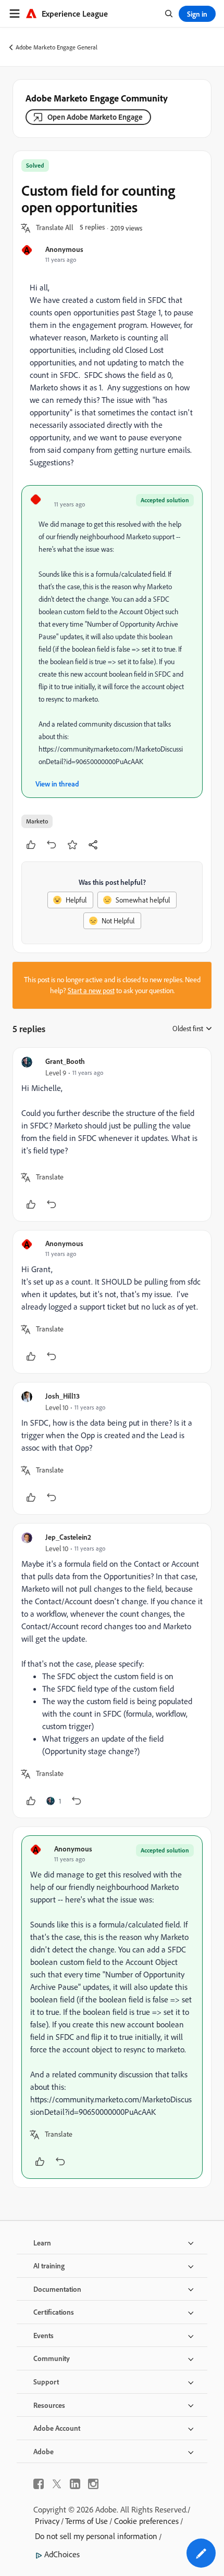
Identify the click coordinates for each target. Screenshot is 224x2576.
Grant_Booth (65, 1061)
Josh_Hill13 (63, 1396)
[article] (112, 1134)
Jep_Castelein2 (68, 1537)
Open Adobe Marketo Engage (95, 117)
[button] (55, 228)
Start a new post (91, 991)
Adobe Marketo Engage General (57, 47)
